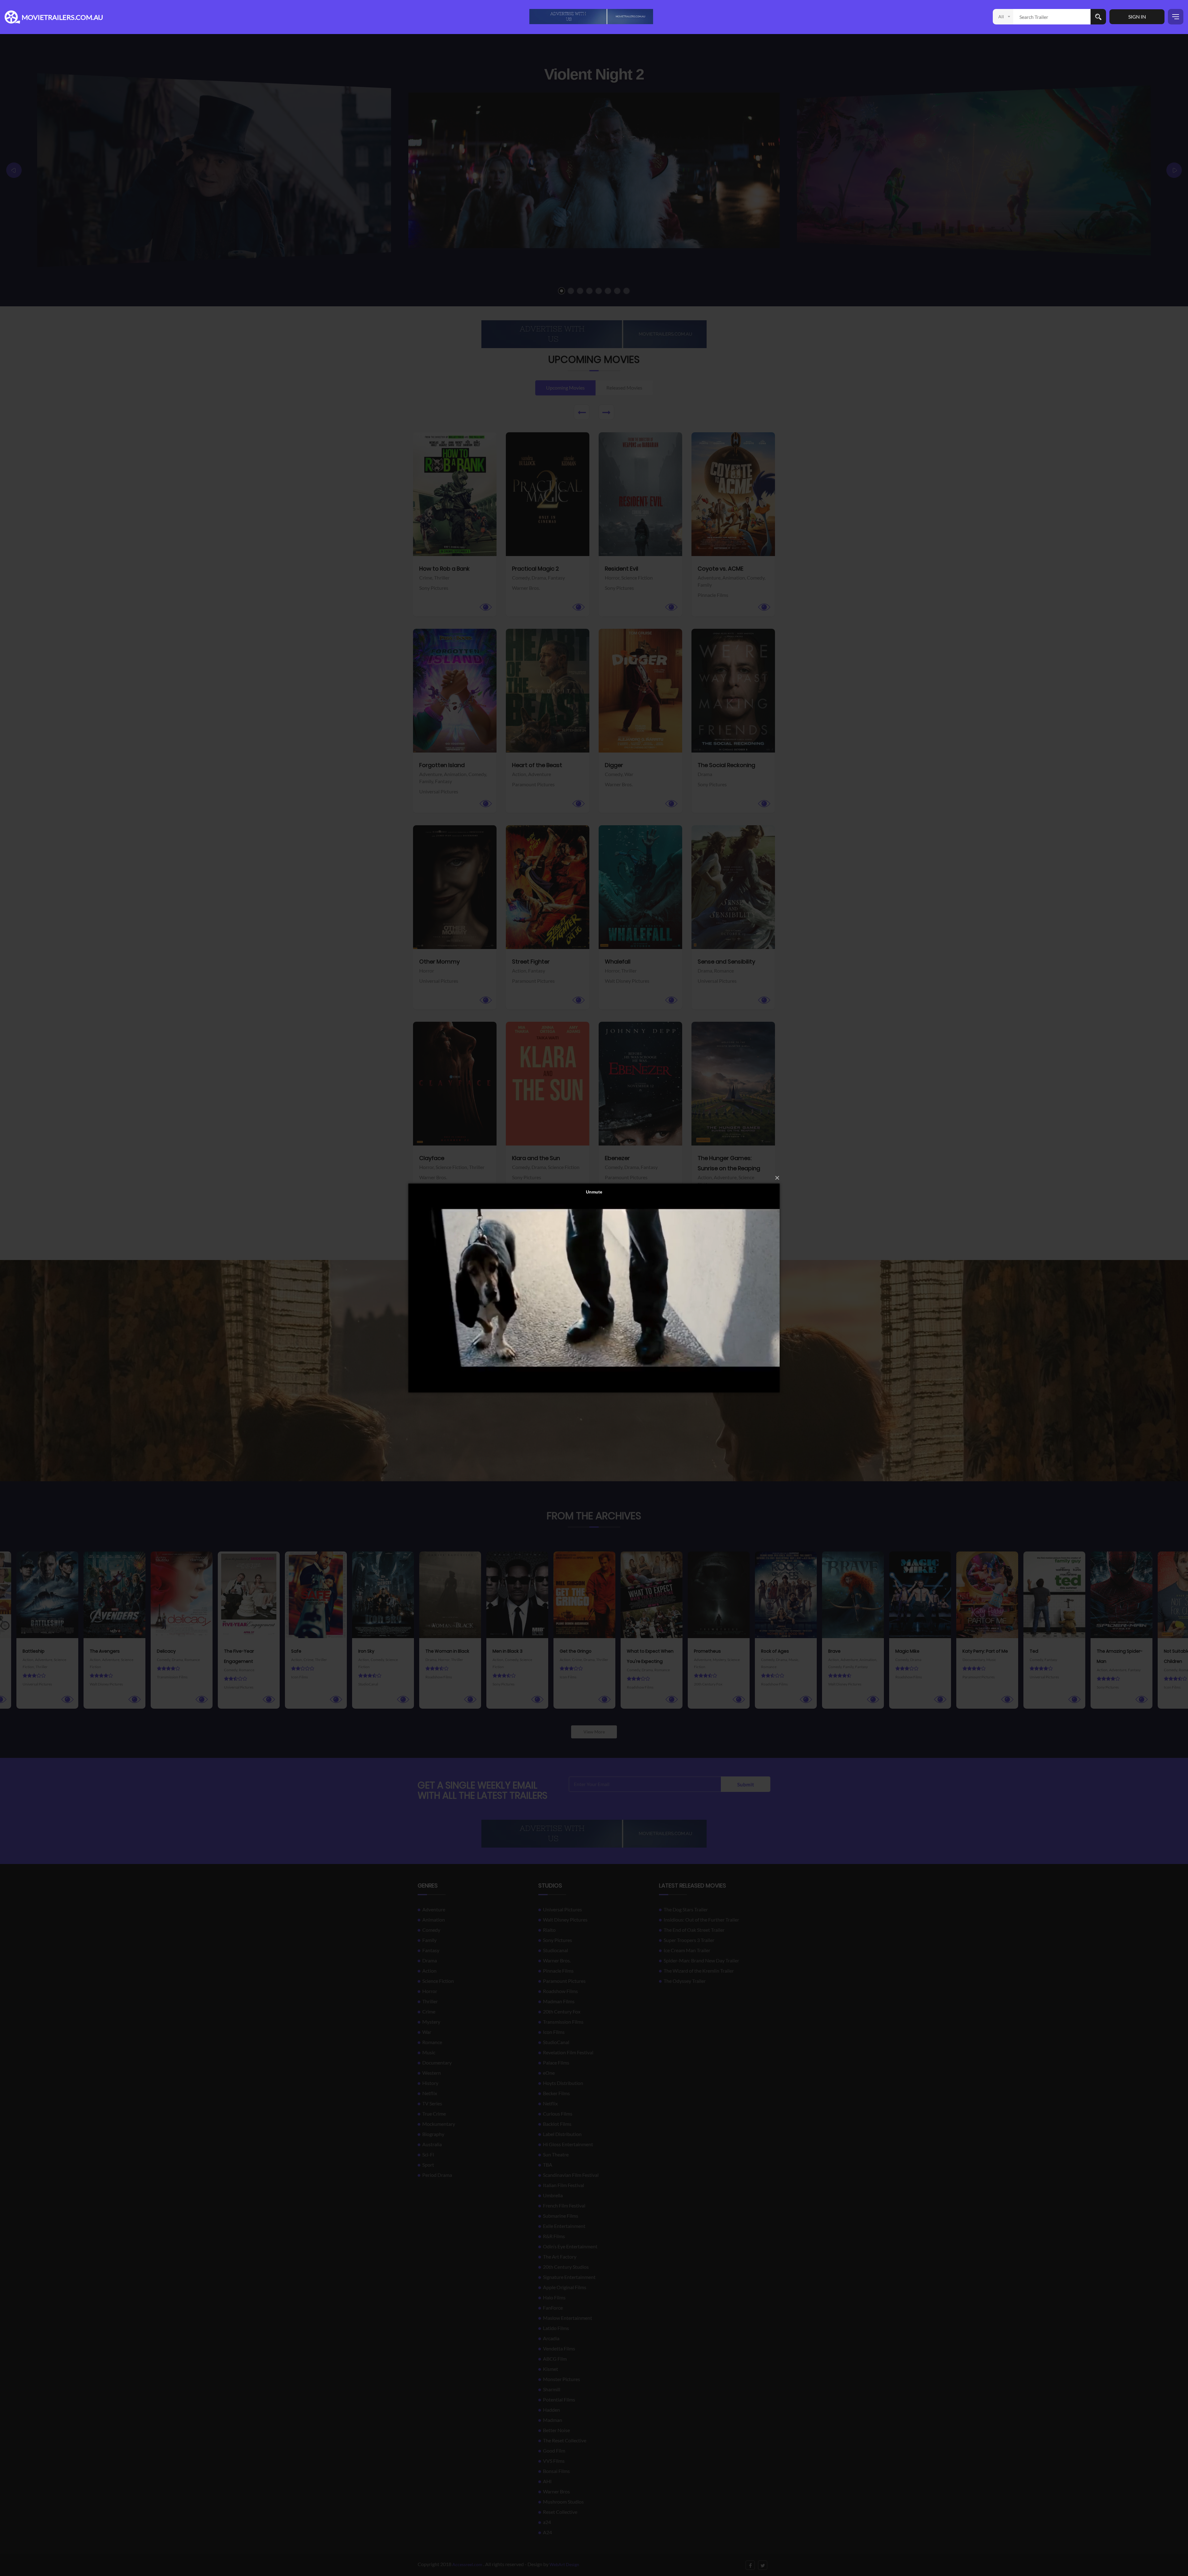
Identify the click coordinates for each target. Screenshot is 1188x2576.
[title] (591, 16)
